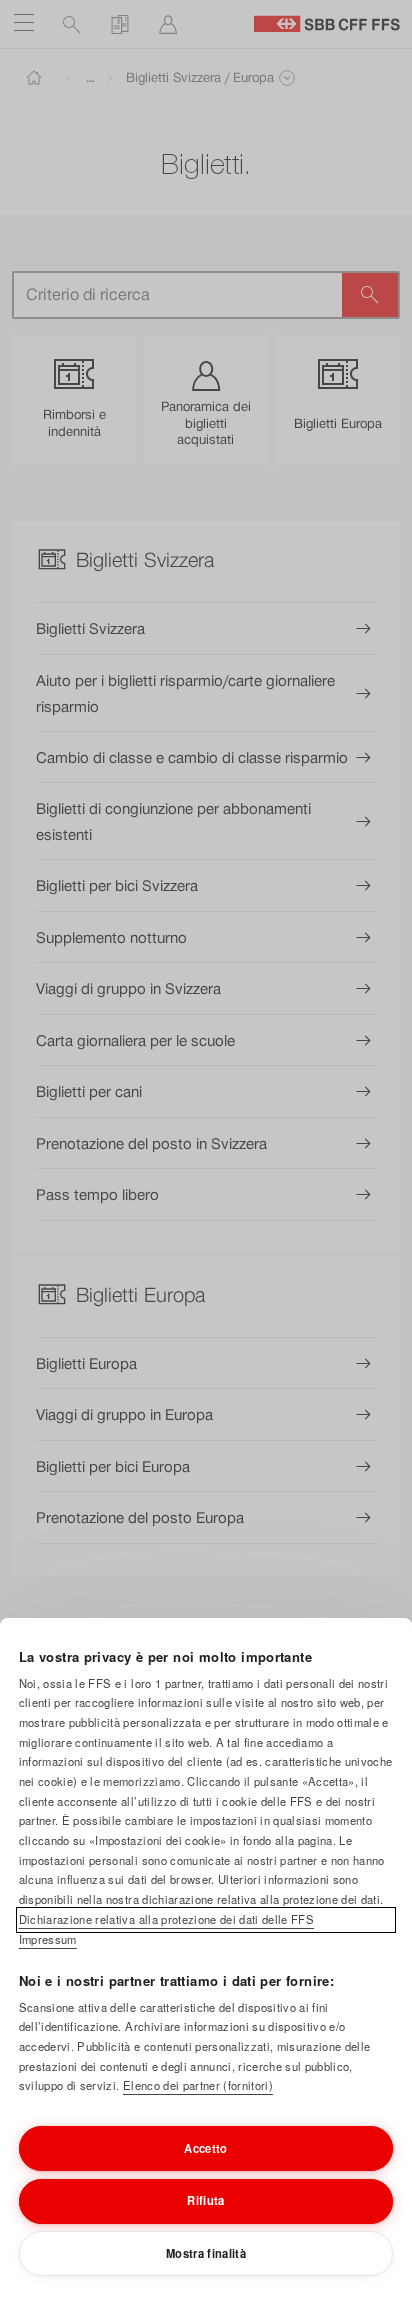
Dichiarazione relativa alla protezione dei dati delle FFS (166, 1919)
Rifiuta (205, 2200)
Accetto (205, 2148)
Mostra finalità (206, 2253)
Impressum (48, 1939)
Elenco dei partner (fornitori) (198, 2085)
